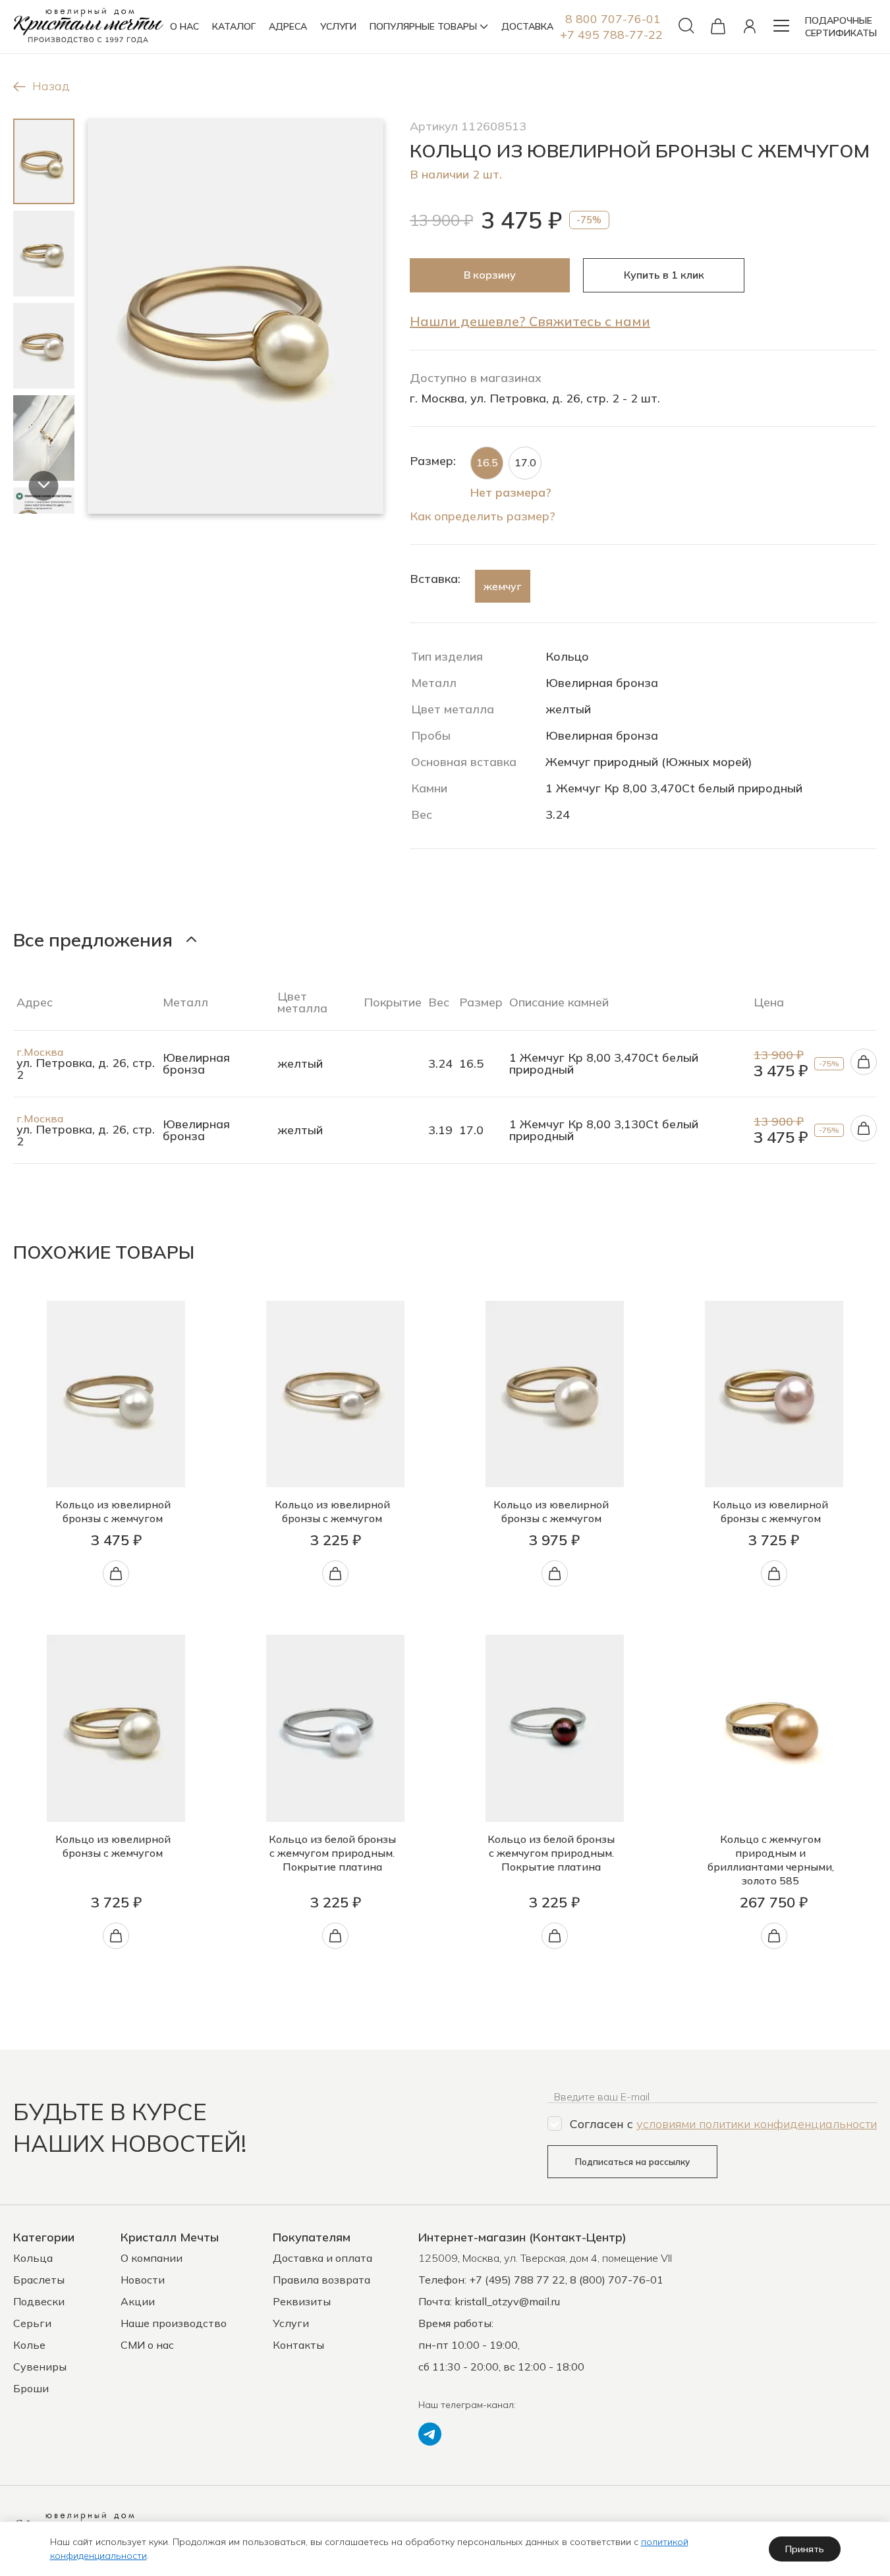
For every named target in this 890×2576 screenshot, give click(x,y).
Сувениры (40, 2367)
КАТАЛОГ (234, 26)
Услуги (291, 2323)
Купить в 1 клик (664, 275)
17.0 (525, 462)
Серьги (32, 2323)
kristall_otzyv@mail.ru (507, 2301)
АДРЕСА (288, 26)
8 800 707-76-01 (613, 19)
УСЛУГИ (338, 26)
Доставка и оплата (322, 2258)
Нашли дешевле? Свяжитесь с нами (530, 321)
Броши (31, 2388)
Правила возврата (321, 2280)
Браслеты (39, 2280)
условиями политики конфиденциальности (757, 2124)
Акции (138, 2301)
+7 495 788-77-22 (611, 35)
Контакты (298, 2345)
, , (545, 2258)
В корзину (490, 275)
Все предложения (93, 940)
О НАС (184, 26)
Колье (29, 2345)
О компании (152, 2258)
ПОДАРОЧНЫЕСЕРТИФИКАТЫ (841, 27)
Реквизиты (302, 2301)
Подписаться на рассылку (632, 2162)
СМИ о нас (147, 2345)
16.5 (487, 462)
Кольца (33, 2258)
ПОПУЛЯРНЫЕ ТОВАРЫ (423, 26)
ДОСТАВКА (527, 26)
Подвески (39, 2301)
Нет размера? (511, 492)
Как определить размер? (483, 516)
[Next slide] (44, 486)
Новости (143, 2280)
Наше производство (174, 2323)
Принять (805, 2549)
